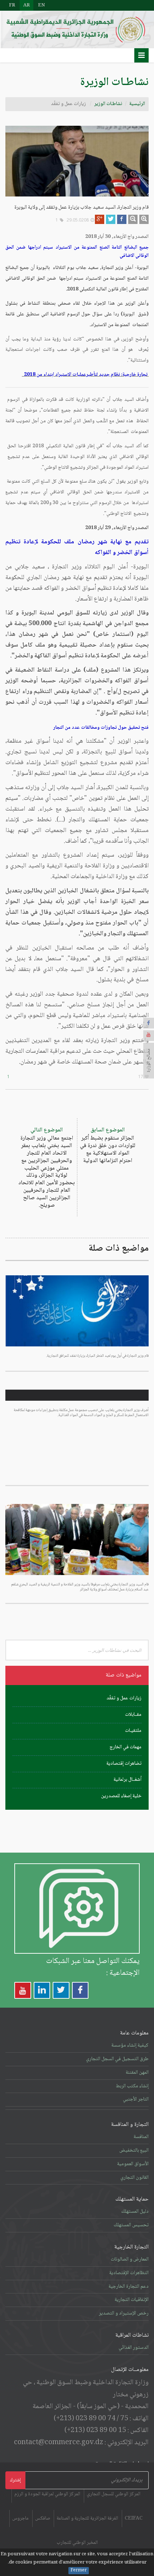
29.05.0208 (78, 220)
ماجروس (20, 2518)
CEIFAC (134, 2518)
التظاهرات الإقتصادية (129, 2273)
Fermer (79, 2571)
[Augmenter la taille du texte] (144, 219)
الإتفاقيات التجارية (132, 2300)
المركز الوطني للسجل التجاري (114, 2494)
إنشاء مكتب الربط (132, 2086)
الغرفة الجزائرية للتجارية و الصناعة (87, 2518)
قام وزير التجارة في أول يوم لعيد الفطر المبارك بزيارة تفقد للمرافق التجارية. (97, 1356)
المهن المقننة (137, 2073)
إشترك (15, 2480)
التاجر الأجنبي (136, 2099)
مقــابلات (133, 1715)
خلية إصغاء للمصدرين (121, 1796)
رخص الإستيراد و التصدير (124, 2313)
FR (12, 5)
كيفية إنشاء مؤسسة (130, 2046)
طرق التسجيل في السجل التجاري (117, 2059)
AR (27, 5)
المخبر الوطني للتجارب (77, 2543)
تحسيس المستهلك (131, 2225)
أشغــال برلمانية (127, 1780)
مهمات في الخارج (126, 1747)
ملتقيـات (133, 1731)
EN (41, 5)
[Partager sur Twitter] (111, 219)
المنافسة (141, 2137)
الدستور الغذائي (134, 2348)
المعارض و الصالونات (130, 2259)
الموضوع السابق (108, 1145)
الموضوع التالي (47, 1168)
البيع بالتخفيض (134, 2151)
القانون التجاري (134, 2178)
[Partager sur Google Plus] (100, 219)
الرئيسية (137, 104)
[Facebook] (149, 1023)
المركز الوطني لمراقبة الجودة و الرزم (47, 2494)
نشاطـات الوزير (108, 104)
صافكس (43, 2518)
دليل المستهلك (135, 2212)
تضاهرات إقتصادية (124, 1764)
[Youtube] (149, 1036)
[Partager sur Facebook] (122, 219)
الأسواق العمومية (133, 2164)
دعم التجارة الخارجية (129, 2287)
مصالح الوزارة (149, 1061)
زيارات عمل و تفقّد (124, 1698)
